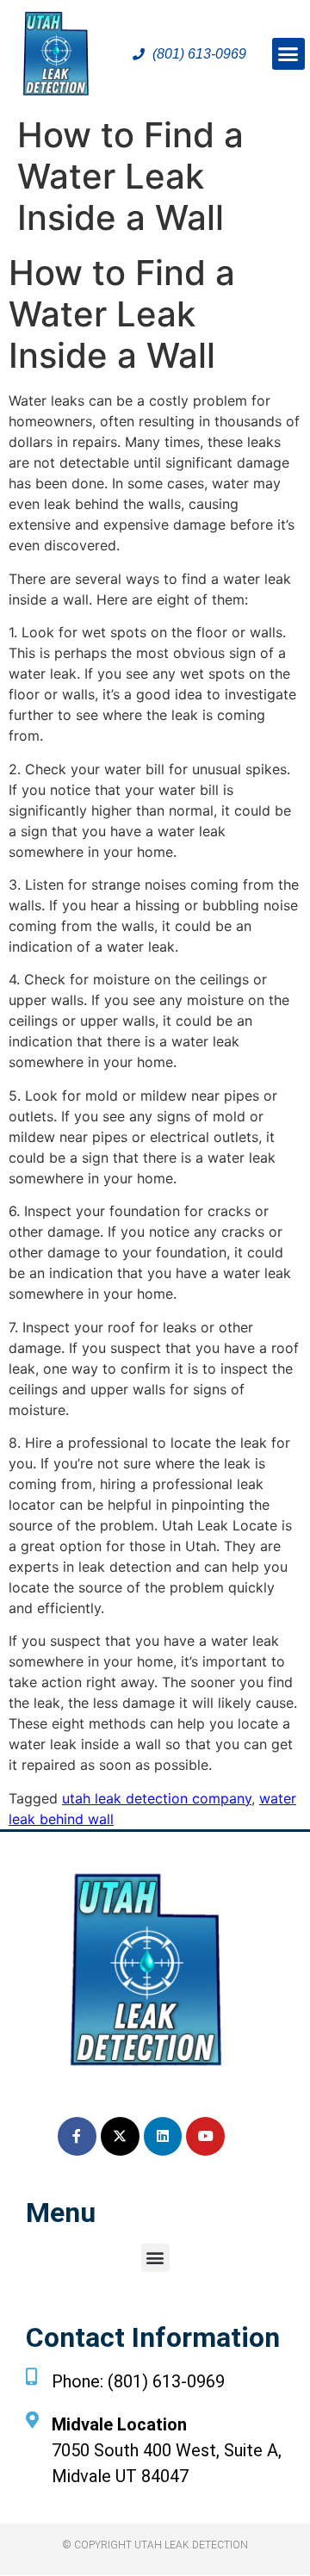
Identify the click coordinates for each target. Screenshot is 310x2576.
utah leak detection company (157, 1798)
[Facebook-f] (77, 2136)
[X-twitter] (120, 2136)
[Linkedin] (163, 2136)
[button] (288, 54)
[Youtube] (205, 2136)
